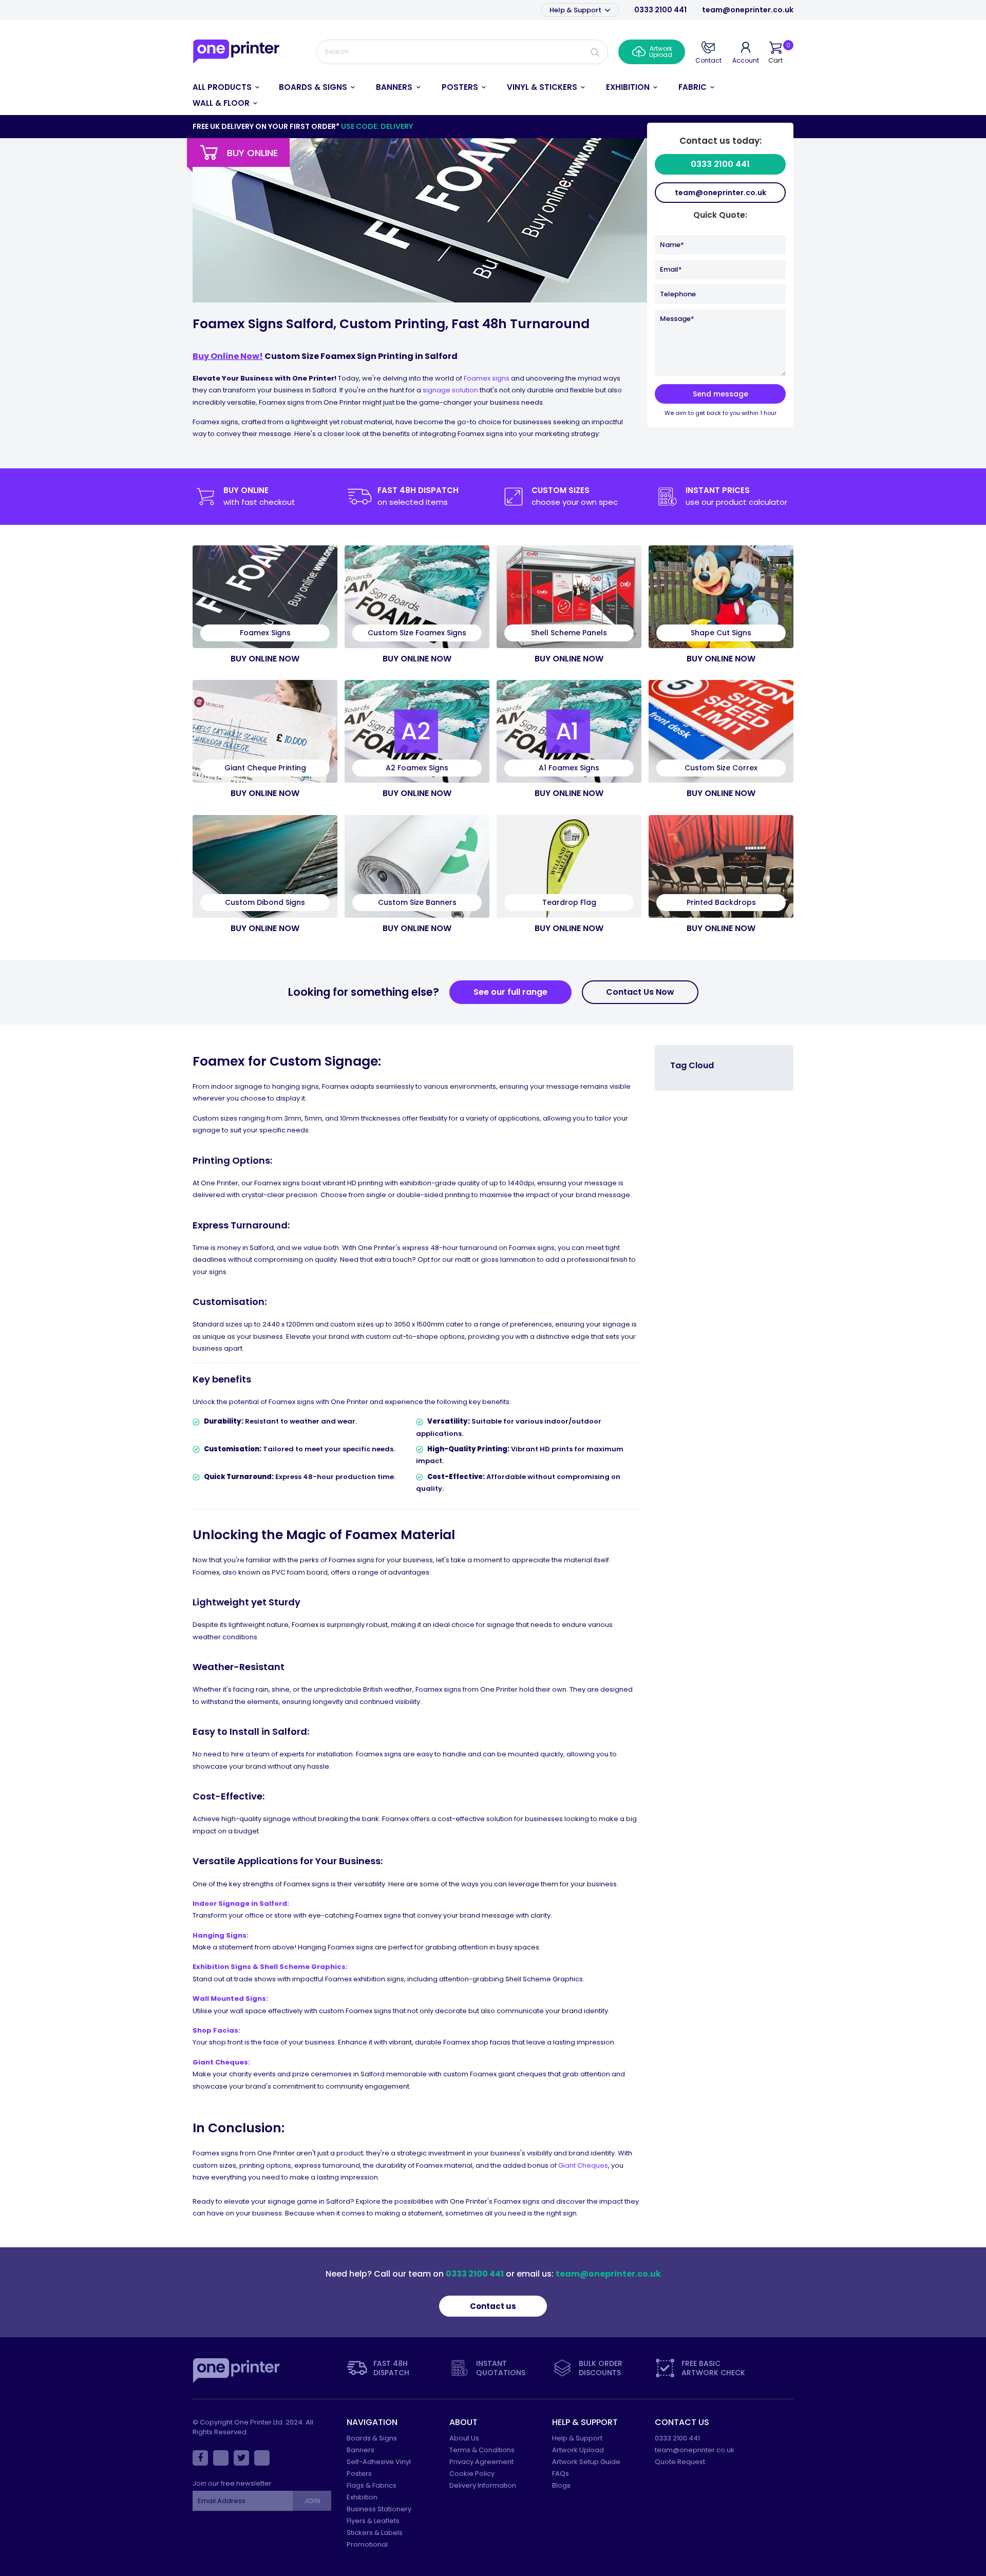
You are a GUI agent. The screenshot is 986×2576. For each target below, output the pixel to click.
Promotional (367, 2544)
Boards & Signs (372, 2438)
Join (312, 2501)
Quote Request (680, 2462)
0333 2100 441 (660, 10)
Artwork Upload (578, 2450)
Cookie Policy (472, 2474)
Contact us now (640, 992)
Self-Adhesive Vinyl (379, 2462)
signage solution (450, 390)
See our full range (510, 992)
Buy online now (265, 659)
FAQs (561, 2474)
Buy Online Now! (228, 356)
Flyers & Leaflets (373, 2521)
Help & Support (576, 10)
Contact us (493, 2306)
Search (595, 52)
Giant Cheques (583, 2165)
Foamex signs (487, 378)
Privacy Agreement (481, 2462)
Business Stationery (379, 2509)
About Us (464, 2438)
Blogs (561, 2485)
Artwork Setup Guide (586, 2462)
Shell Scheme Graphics (303, 1967)
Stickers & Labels (375, 2533)
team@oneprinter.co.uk (748, 10)
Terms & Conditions (482, 2450)
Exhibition (362, 2497)
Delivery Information (483, 2485)
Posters (359, 2474)
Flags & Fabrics (372, 2485)
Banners (361, 2450)
